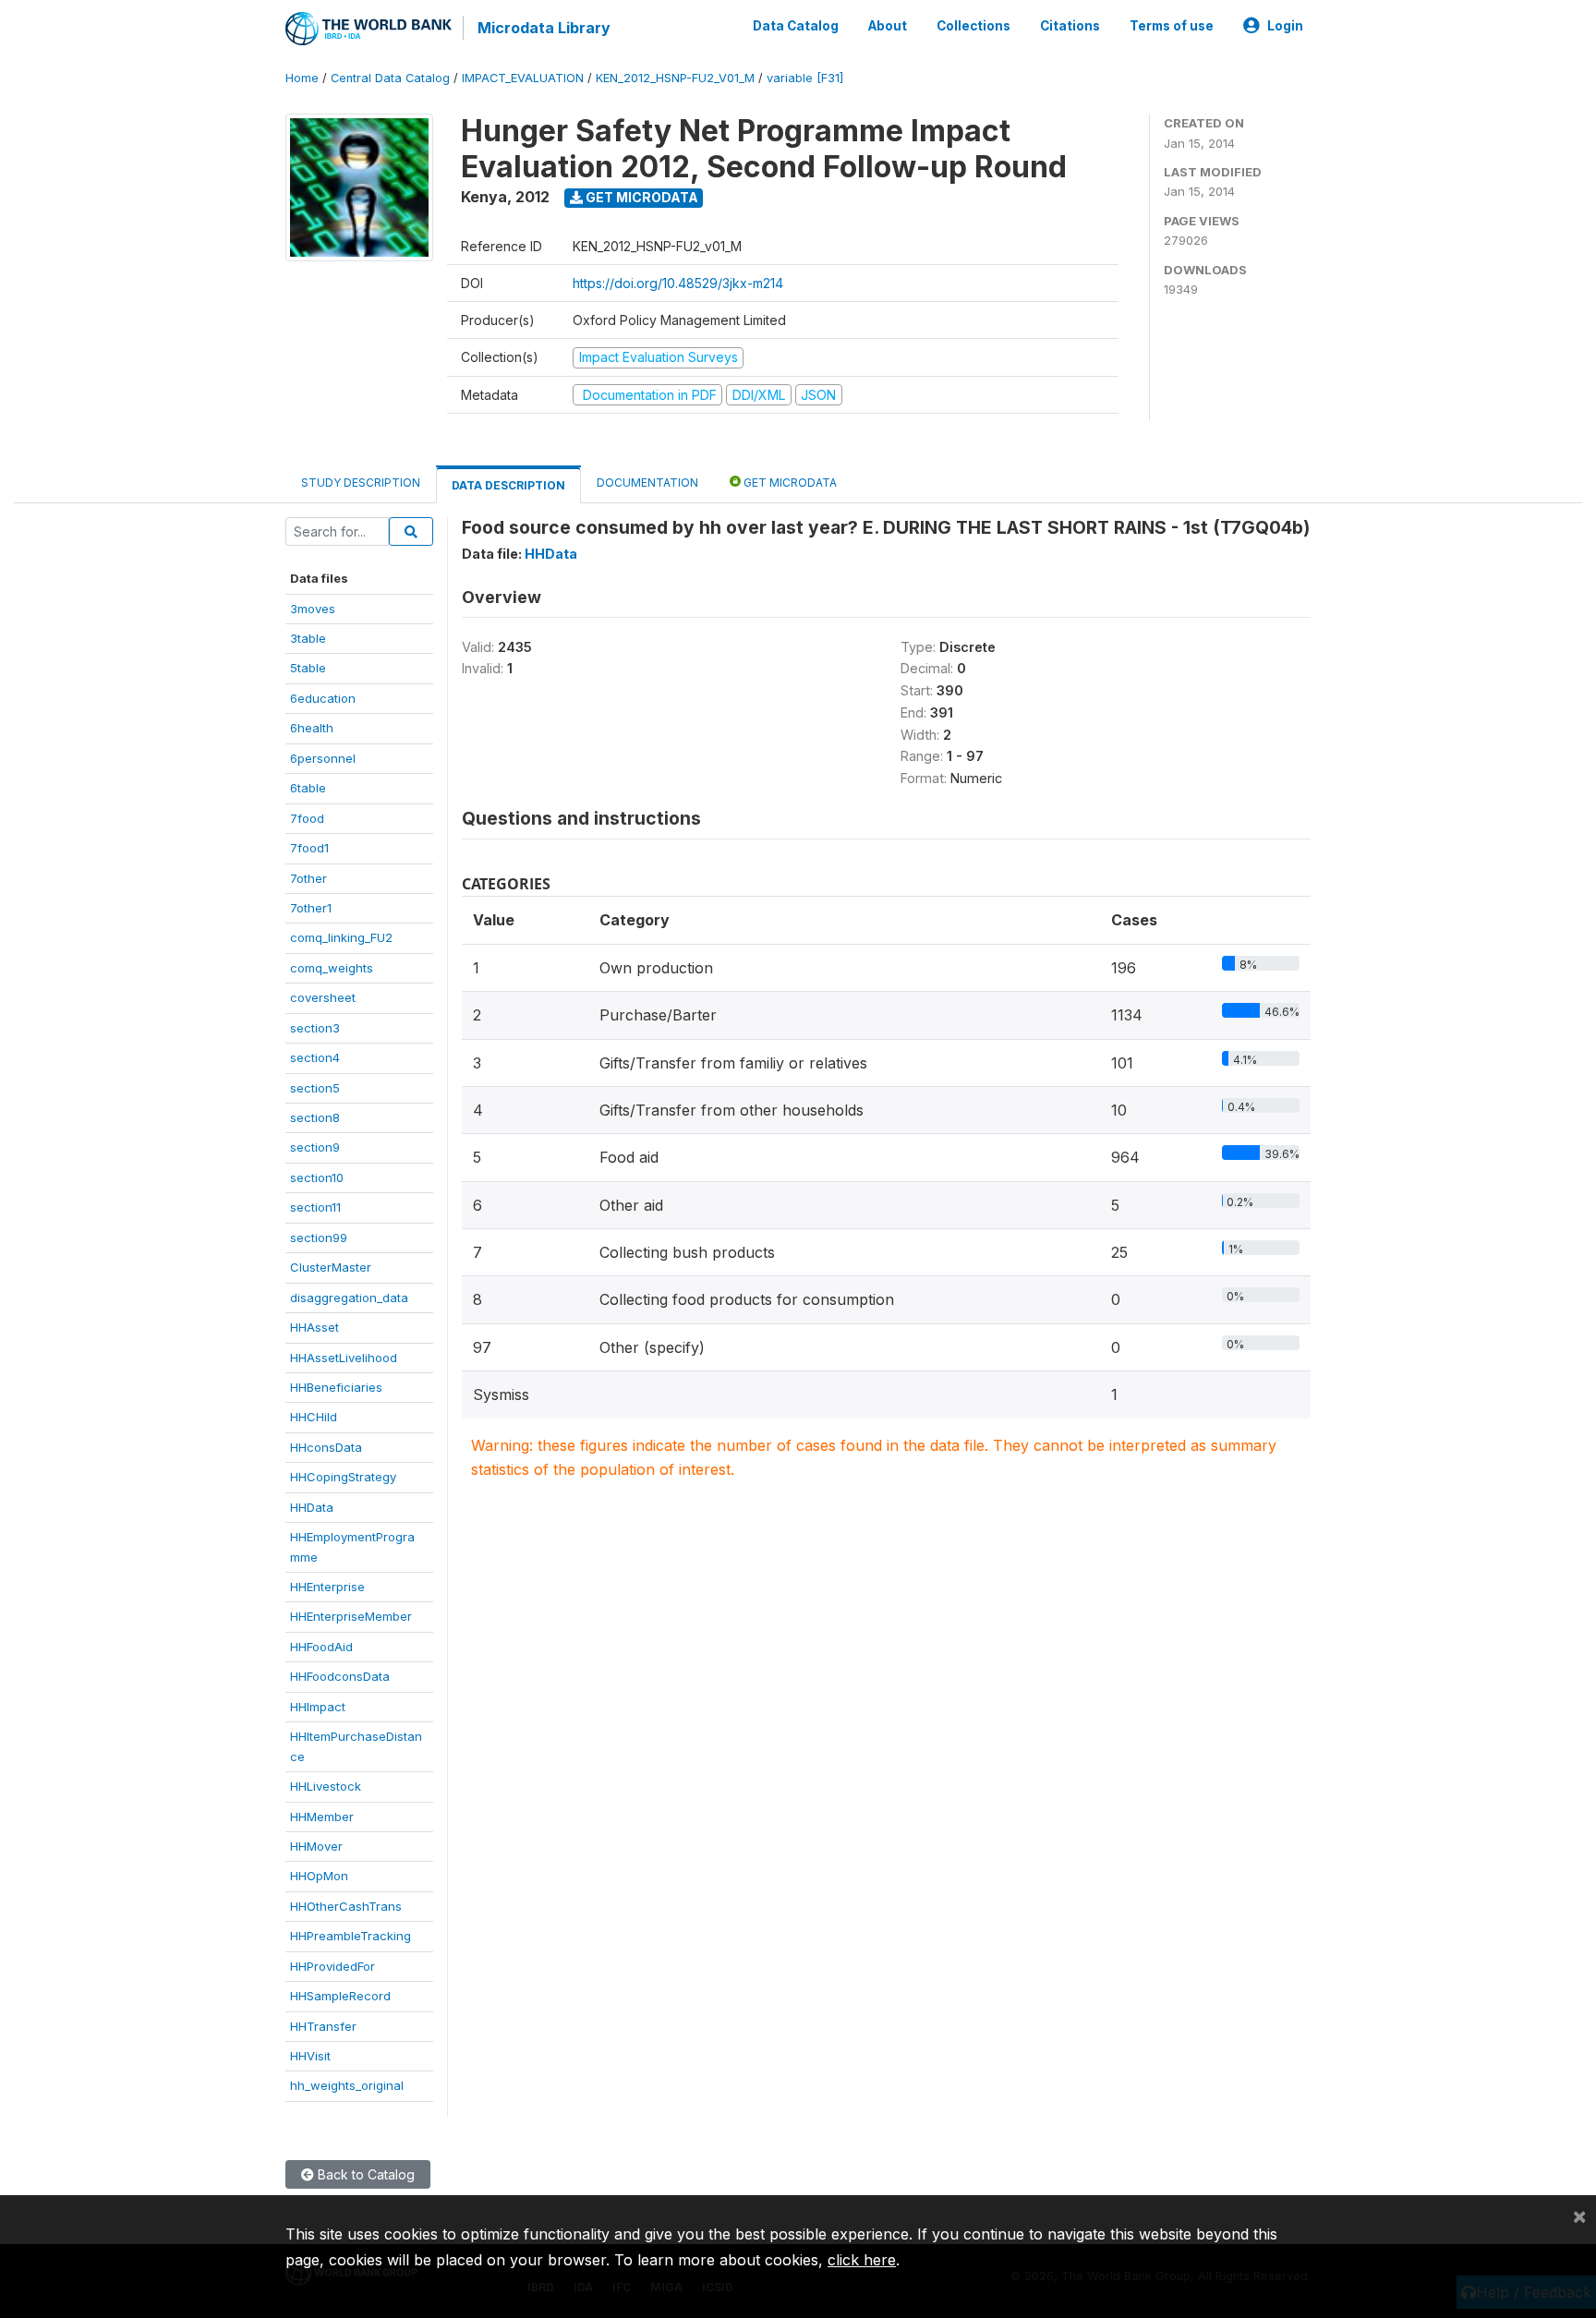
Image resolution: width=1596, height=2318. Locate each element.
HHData (312, 1507)
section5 (315, 1088)
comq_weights (332, 968)
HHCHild (314, 1417)
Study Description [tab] (361, 483)
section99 (319, 1237)
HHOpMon (319, 1876)
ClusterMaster (331, 1267)
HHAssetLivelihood (344, 1358)
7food (307, 818)
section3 (315, 1028)
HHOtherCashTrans (346, 1906)
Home (302, 78)
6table (308, 788)
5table (308, 668)
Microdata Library (544, 28)
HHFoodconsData (340, 1676)
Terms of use (1172, 26)
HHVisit (310, 2056)
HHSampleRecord (340, 1996)
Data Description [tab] (508, 485)
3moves (313, 609)
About (888, 26)
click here (862, 2260)
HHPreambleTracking (351, 1936)
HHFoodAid (321, 1647)
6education (323, 698)
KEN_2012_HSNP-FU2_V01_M (675, 78)
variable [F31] (805, 78)
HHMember (322, 1817)
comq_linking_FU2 (341, 937)
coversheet (323, 997)
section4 (315, 1057)
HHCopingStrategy (343, 1477)
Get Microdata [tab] (789, 483)
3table (308, 638)
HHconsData (326, 1447)
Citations (1070, 26)
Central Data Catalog (390, 78)
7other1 (311, 908)
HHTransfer (323, 2026)
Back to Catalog (364, 2174)
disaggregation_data (349, 1298)
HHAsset (314, 1327)
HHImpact (318, 1707)
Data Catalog (796, 26)
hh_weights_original (347, 2085)
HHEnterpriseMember (351, 1616)
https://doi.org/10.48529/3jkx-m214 (678, 283)
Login (1285, 26)
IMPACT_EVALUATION (523, 78)
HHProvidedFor (332, 1966)
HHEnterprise (327, 1587)
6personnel (323, 758)
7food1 (309, 848)
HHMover (316, 1846)
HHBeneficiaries (336, 1387)
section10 (317, 1177)
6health (312, 728)
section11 (315, 1207)
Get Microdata (641, 197)
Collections (973, 26)
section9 (315, 1147)
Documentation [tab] (647, 483)
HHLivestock (326, 1786)
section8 (315, 1117)
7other (308, 878)
